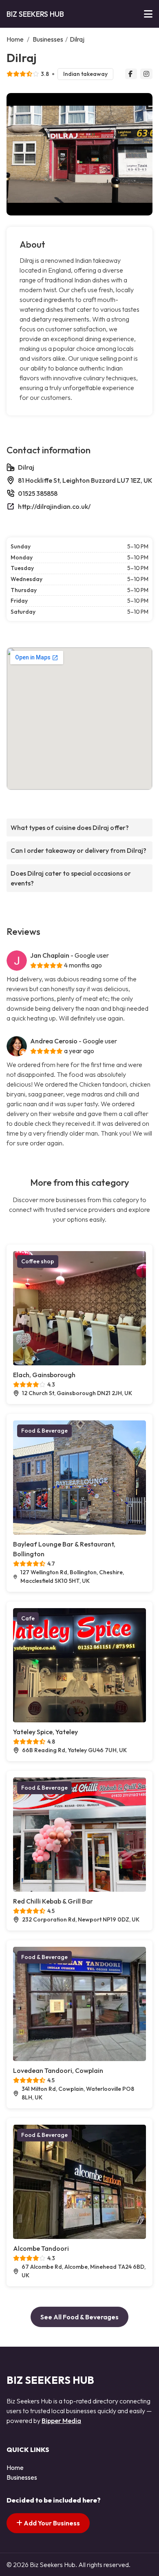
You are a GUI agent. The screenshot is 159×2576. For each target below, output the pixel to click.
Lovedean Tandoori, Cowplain (58, 2070)
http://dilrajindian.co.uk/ (54, 506)
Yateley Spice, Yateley (45, 1732)
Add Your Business (51, 2523)
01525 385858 (38, 493)
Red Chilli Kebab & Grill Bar (53, 1901)
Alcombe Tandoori (41, 2248)
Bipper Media (61, 2421)
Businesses (48, 39)
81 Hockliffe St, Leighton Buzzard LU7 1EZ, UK (85, 480)
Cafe (28, 1618)
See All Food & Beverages (79, 2317)
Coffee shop (38, 1261)
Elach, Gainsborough (44, 1375)
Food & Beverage (44, 1431)
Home (15, 39)
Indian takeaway (85, 74)
